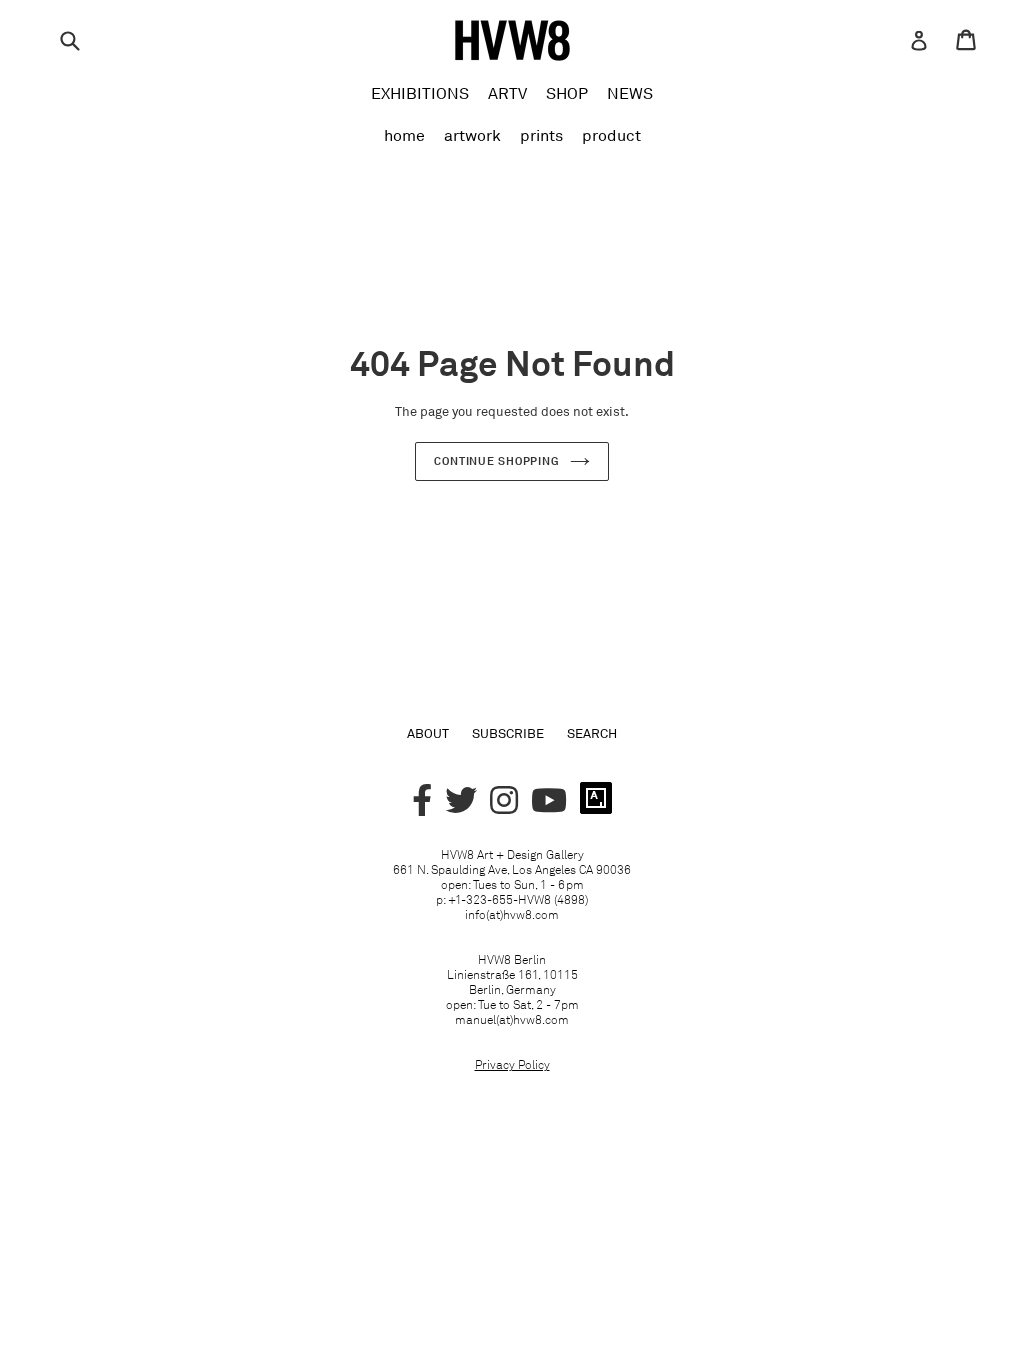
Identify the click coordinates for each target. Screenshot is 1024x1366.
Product (611, 135)
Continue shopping (497, 461)
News (630, 93)
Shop (567, 93)
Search (592, 733)
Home (404, 135)
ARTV (507, 93)
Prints (541, 135)
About (428, 733)
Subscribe (508, 733)
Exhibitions (420, 93)
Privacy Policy (512, 1064)
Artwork (472, 135)
